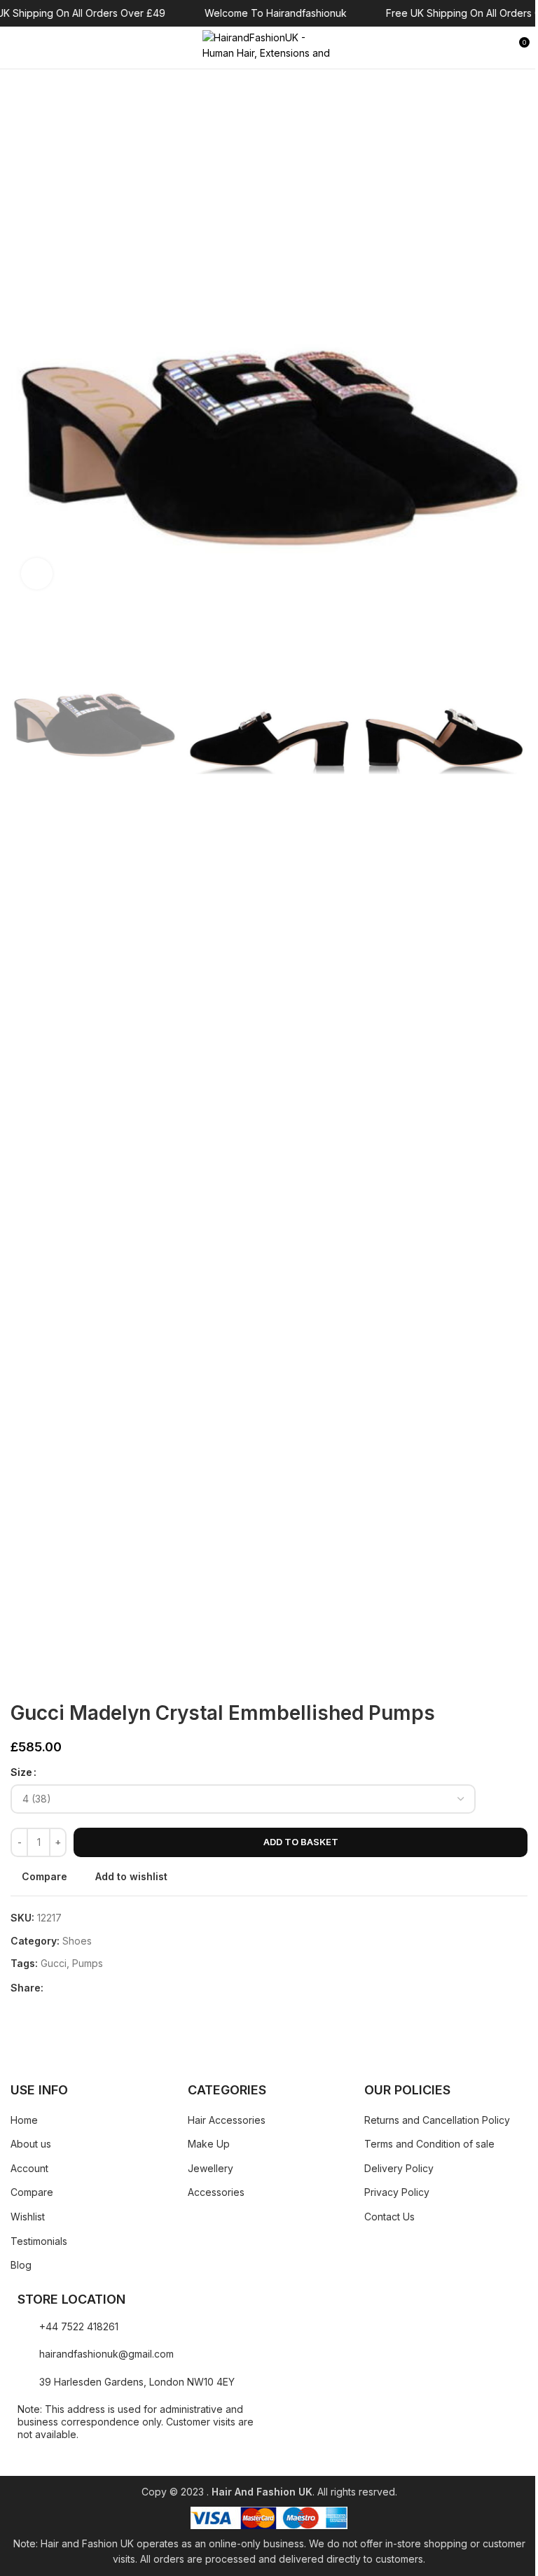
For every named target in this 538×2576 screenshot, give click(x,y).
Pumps (88, 1963)
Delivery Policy (399, 2168)
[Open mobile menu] (16, 48)
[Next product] (53, 1679)
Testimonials (39, 2241)
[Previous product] (19, 1679)
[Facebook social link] (52, 1988)
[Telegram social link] (119, 1988)
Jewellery (211, 2168)
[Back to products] (36, 1679)
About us (31, 2144)
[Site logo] (269, 47)
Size (21, 1772)
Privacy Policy (397, 2192)
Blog (21, 2265)
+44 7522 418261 (79, 2326)
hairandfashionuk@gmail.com (106, 2354)
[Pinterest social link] (85, 1988)
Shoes (77, 1941)
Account (29, 2168)
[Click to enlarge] (37, 574)
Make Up (209, 2144)
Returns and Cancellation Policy (437, 2120)
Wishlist (28, 2217)
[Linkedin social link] (102, 1988)
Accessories (216, 2192)
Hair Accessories (227, 2120)
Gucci (54, 1963)
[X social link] (69, 1988)
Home (24, 2120)
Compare (32, 2192)
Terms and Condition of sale (429, 2144)
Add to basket (301, 1842)
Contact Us (389, 2217)
